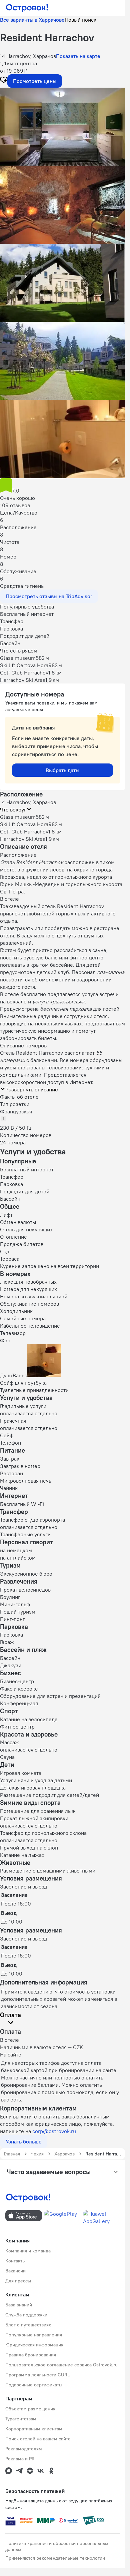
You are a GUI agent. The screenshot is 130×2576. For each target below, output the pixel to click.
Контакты (15, 2261)
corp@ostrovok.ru (54, 2131)
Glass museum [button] (18, 817)
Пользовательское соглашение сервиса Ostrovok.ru (61, 2365)
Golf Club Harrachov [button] (24, 831)
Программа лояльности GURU (38, 2375)
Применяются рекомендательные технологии (55, 2558)
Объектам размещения (30, 2409)
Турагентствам (21, 2419)
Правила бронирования (31, 2355)
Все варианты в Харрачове (32, 20)
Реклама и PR (20, 2459)
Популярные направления (34, 2335)
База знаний (19, 2305)
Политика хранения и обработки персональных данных (57, 2546)
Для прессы (18, 2281)
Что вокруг (13, 809)
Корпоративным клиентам (34, 2429)
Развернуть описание (32, 1089)
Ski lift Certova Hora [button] (24, 824)
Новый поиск (80, 20)
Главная (12, 2154)
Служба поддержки (26, 2315)
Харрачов (64, 2154)
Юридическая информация (34, 2345)
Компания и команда (28, 2251)
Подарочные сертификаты (34, 2385)
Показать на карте (78, 56)
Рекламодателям (24, 2449)
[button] (62, 127)
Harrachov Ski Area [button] (23, 839)
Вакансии (15, 2271)
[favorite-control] (4, 81)
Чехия (37, 2154)
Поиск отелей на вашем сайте (38, 2439)
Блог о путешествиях (28, 2325)
